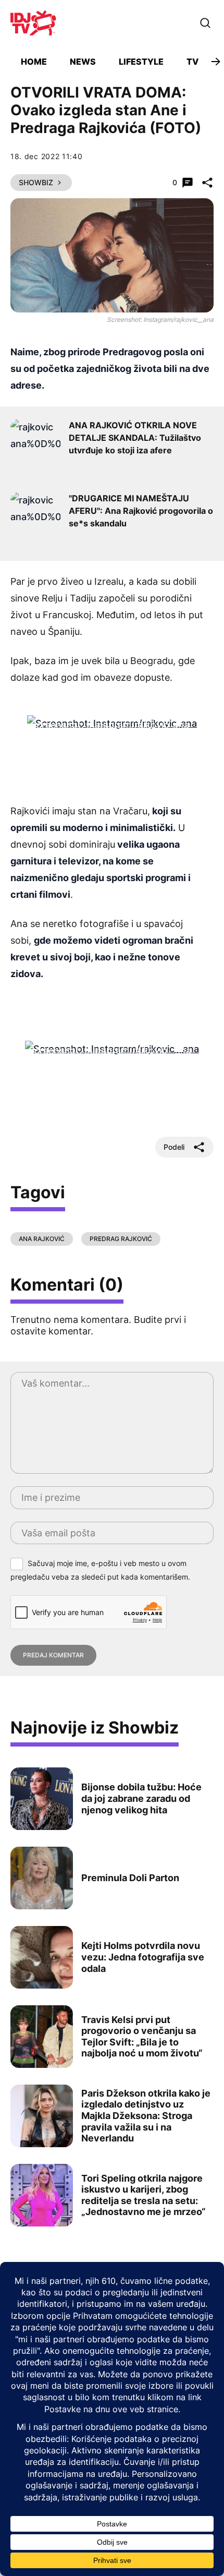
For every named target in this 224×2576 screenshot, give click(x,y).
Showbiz (36, 182)
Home (34, 62)
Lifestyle (141, 62)
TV (192, 62)
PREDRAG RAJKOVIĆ (121, 1239)
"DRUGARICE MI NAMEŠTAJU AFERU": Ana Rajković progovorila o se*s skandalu (141, 511)
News (83, 62)
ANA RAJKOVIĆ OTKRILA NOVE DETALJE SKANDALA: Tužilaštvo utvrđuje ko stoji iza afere (135, 438)
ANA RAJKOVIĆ (42, 1239)
